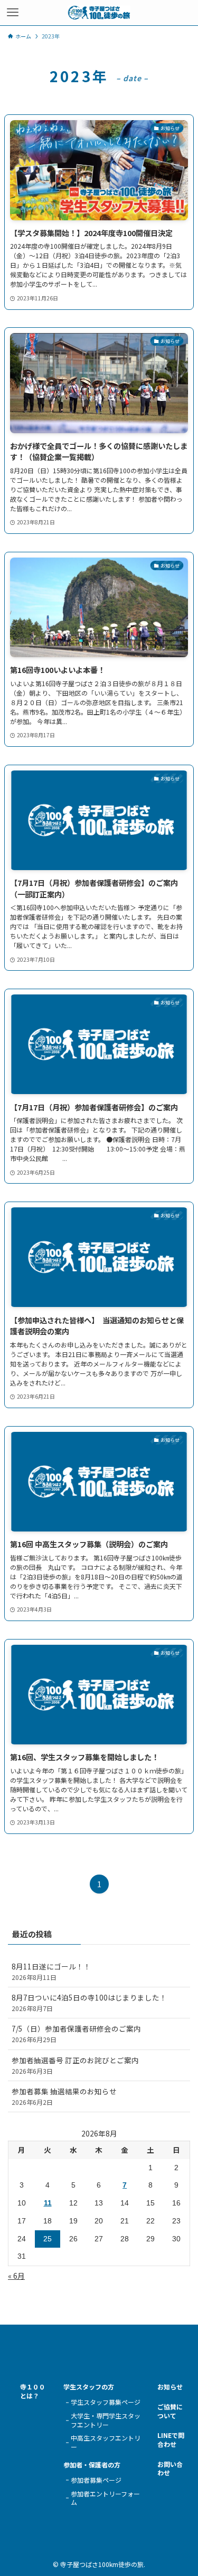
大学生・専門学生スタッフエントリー (106, 2420)
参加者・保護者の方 (92, 2465)
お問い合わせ (170, 2469)
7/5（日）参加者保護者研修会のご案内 (76, 2033)
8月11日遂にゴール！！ (51, 1971)
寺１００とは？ (33, 2391)
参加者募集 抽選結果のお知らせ (64, 2096)
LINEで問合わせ (171, 2440)
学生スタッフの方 (89, 2387)
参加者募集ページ (96, 2480)
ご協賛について (170, 2411)
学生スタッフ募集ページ (106, 2402)
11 (48, 2203)
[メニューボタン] (13, 13)
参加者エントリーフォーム (105, 2498)
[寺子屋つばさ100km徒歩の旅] (99, 13)
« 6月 (16, 2276)
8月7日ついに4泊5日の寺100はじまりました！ (89, 2002)
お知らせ (170, 2387)
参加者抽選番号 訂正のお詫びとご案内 (75, 2065)
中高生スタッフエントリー (106, 2442)
